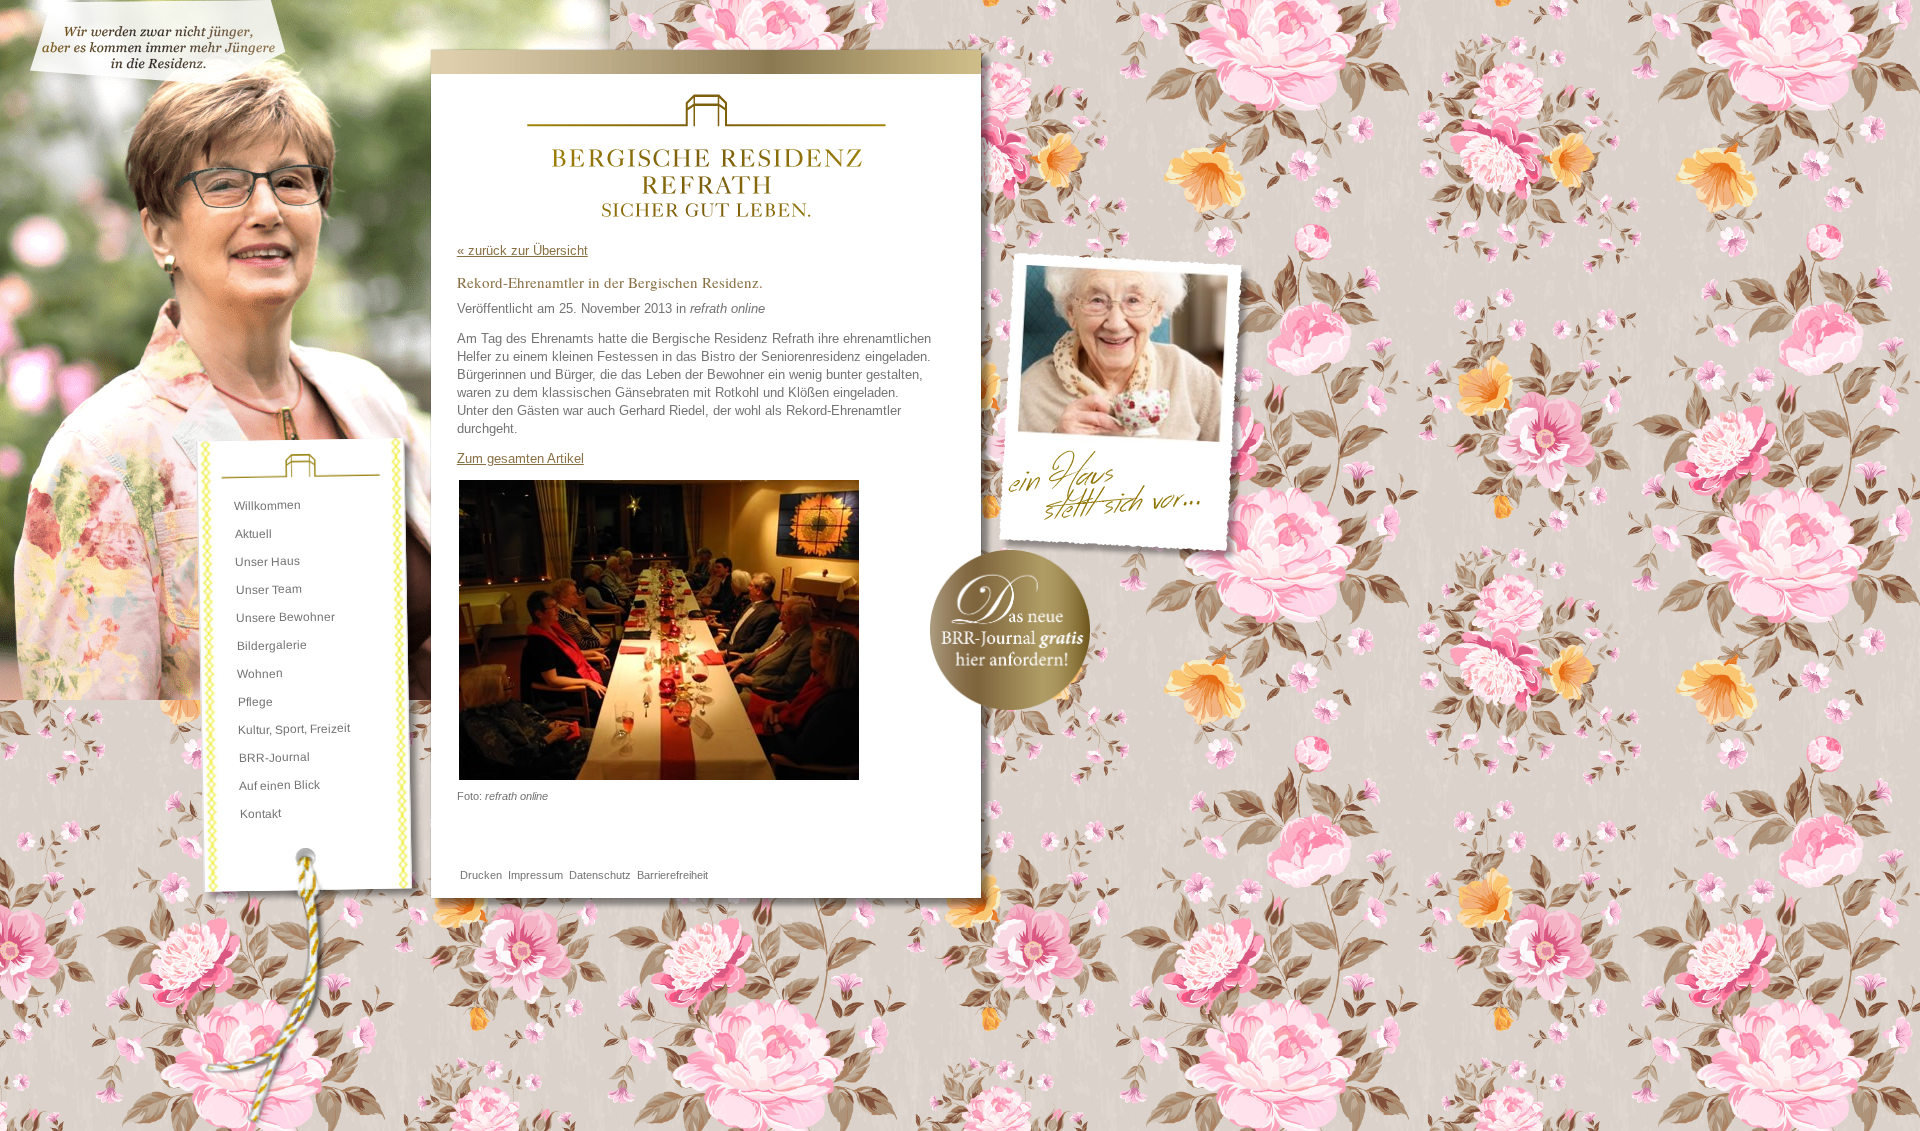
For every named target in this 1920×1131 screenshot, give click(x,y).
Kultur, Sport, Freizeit (294, 729)
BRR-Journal (273, 757)
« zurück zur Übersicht (522, 250)
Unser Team (269, 589)
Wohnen (260, 673)
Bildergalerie (272, 645)
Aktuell (253, 534)
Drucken (481, 875)
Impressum (535, 875)
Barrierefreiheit (672, 875)
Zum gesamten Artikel (520, 458)
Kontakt (259, 813)
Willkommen (267, 505)
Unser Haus (267, 561)
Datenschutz (600, 875)
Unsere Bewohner (285, 617)
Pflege (255, 702)
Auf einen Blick (279, 785)
